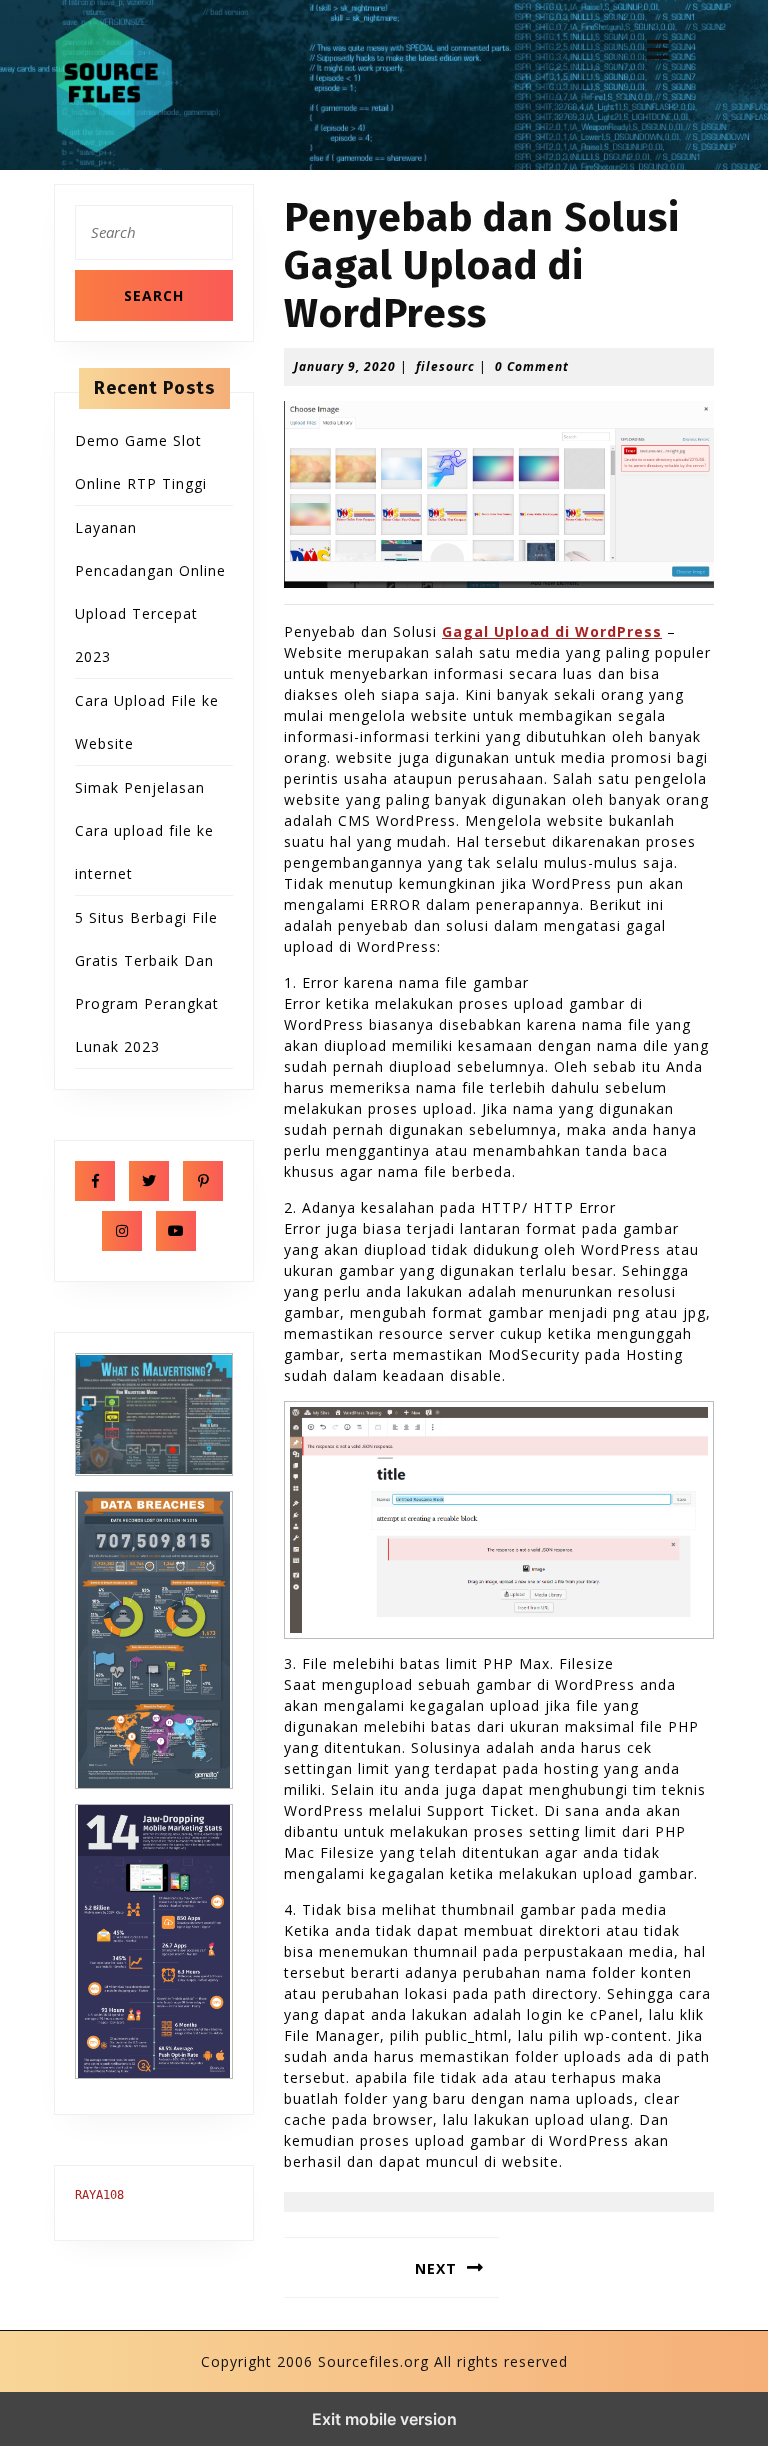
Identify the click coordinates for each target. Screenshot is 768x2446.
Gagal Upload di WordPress (552, 631)
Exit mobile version (384, 2419)
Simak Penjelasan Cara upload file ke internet (144, 830)
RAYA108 (99, 2195)
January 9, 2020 (345, 366)
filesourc (445, 366)
